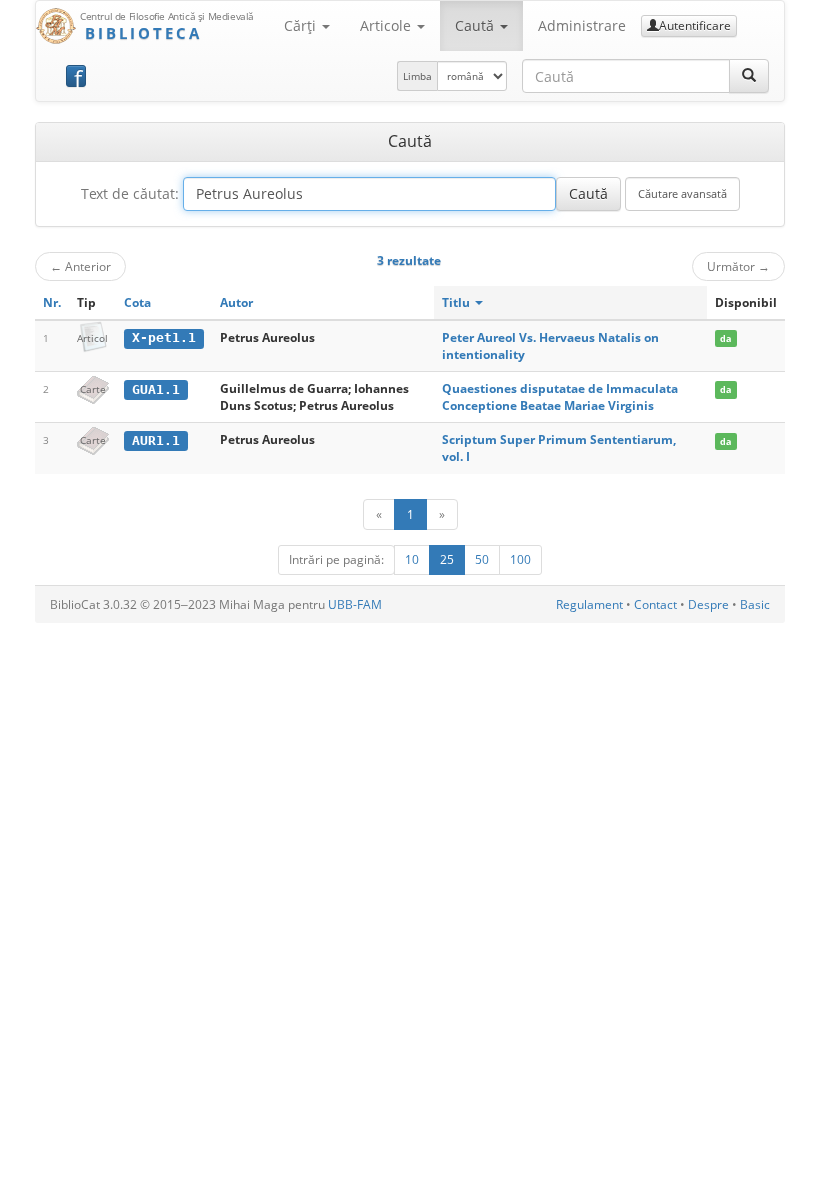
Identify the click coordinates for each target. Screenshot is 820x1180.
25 (447, 559)
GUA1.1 (156, 389)
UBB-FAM (355, 604)
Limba (417, 76)
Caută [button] (476, 25)
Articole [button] (387, 25)
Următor (738, 266)
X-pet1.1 (164, 337)
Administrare (582, 25)
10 (412, 559)
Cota (137, 302)
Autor (236, 302)
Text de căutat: (130, 193)
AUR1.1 (156, 440)
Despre (708, 604)
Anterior (80, 266)
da (725, 338)
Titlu (457, 302)
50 (482, 559)
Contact (655, 604)
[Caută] (749, 76)
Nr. (52, 302)
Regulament (589, 604)
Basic (755, 604)
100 (520, 559)
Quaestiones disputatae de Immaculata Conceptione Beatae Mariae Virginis (560, 397)
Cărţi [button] (302, 25)
